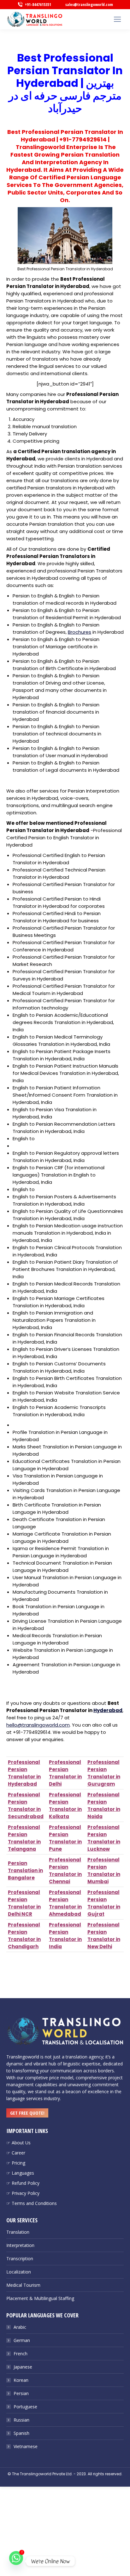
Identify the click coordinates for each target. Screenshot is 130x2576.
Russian (21, 2420)
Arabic (20, 2327)
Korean (21, 2380)
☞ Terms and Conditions (32, 2203)
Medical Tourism (23, 2285)
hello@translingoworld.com (38, 1725)
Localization (19, 2272)
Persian (21, 2393)
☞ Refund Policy (23, 2183)
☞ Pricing (16, 2163)
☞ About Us (18, 2143)
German (22, 2340)
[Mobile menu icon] (117, 19)
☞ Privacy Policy (23, 2193)
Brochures (80, 632)
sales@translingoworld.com (89, 4)
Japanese (23, 2367)
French (21, 2354)
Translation (18, 2232)
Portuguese (25, 2407)
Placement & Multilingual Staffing (40, 2298)
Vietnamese (26, 2446)
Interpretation (20, 2245)
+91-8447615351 (38, 4)
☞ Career (16, 2153)
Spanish (21, 2433)
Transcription (20, 2258)
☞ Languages (20, 2173)
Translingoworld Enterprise (56, 147)
